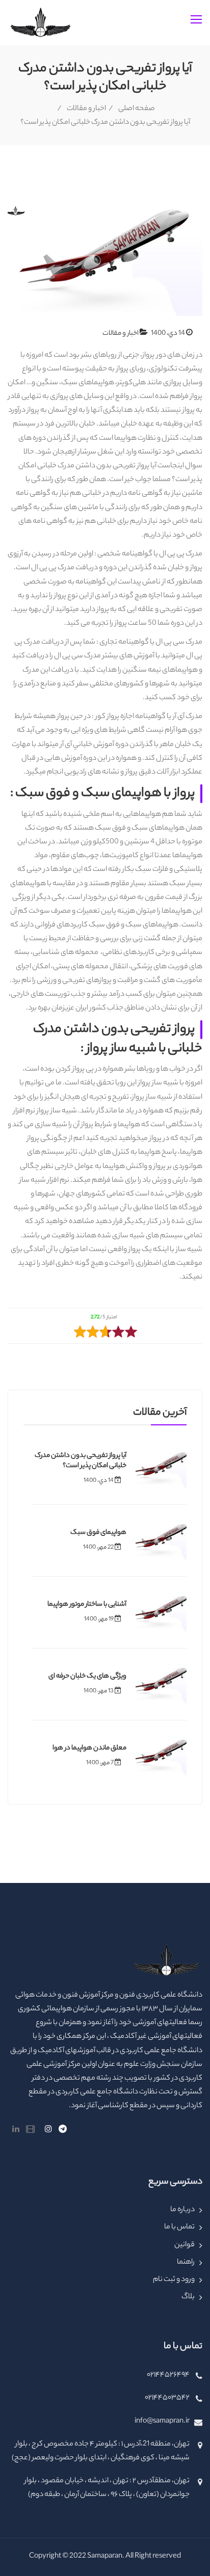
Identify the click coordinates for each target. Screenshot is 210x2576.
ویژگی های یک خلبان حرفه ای (87, 1676)
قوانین (185, 2245)
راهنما (186, 2263)
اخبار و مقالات (86, 109)
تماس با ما (179, 2227)
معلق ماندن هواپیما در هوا (89, 1748)
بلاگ (188, 2297)
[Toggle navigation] (197, 20)
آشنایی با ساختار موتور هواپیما (87, 1604)
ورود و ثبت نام (174, 2280)
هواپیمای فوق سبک (98, 1533)
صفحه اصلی (137, 109)
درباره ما (182, 2210)
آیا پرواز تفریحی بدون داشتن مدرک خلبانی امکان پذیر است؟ (81, 1461)
